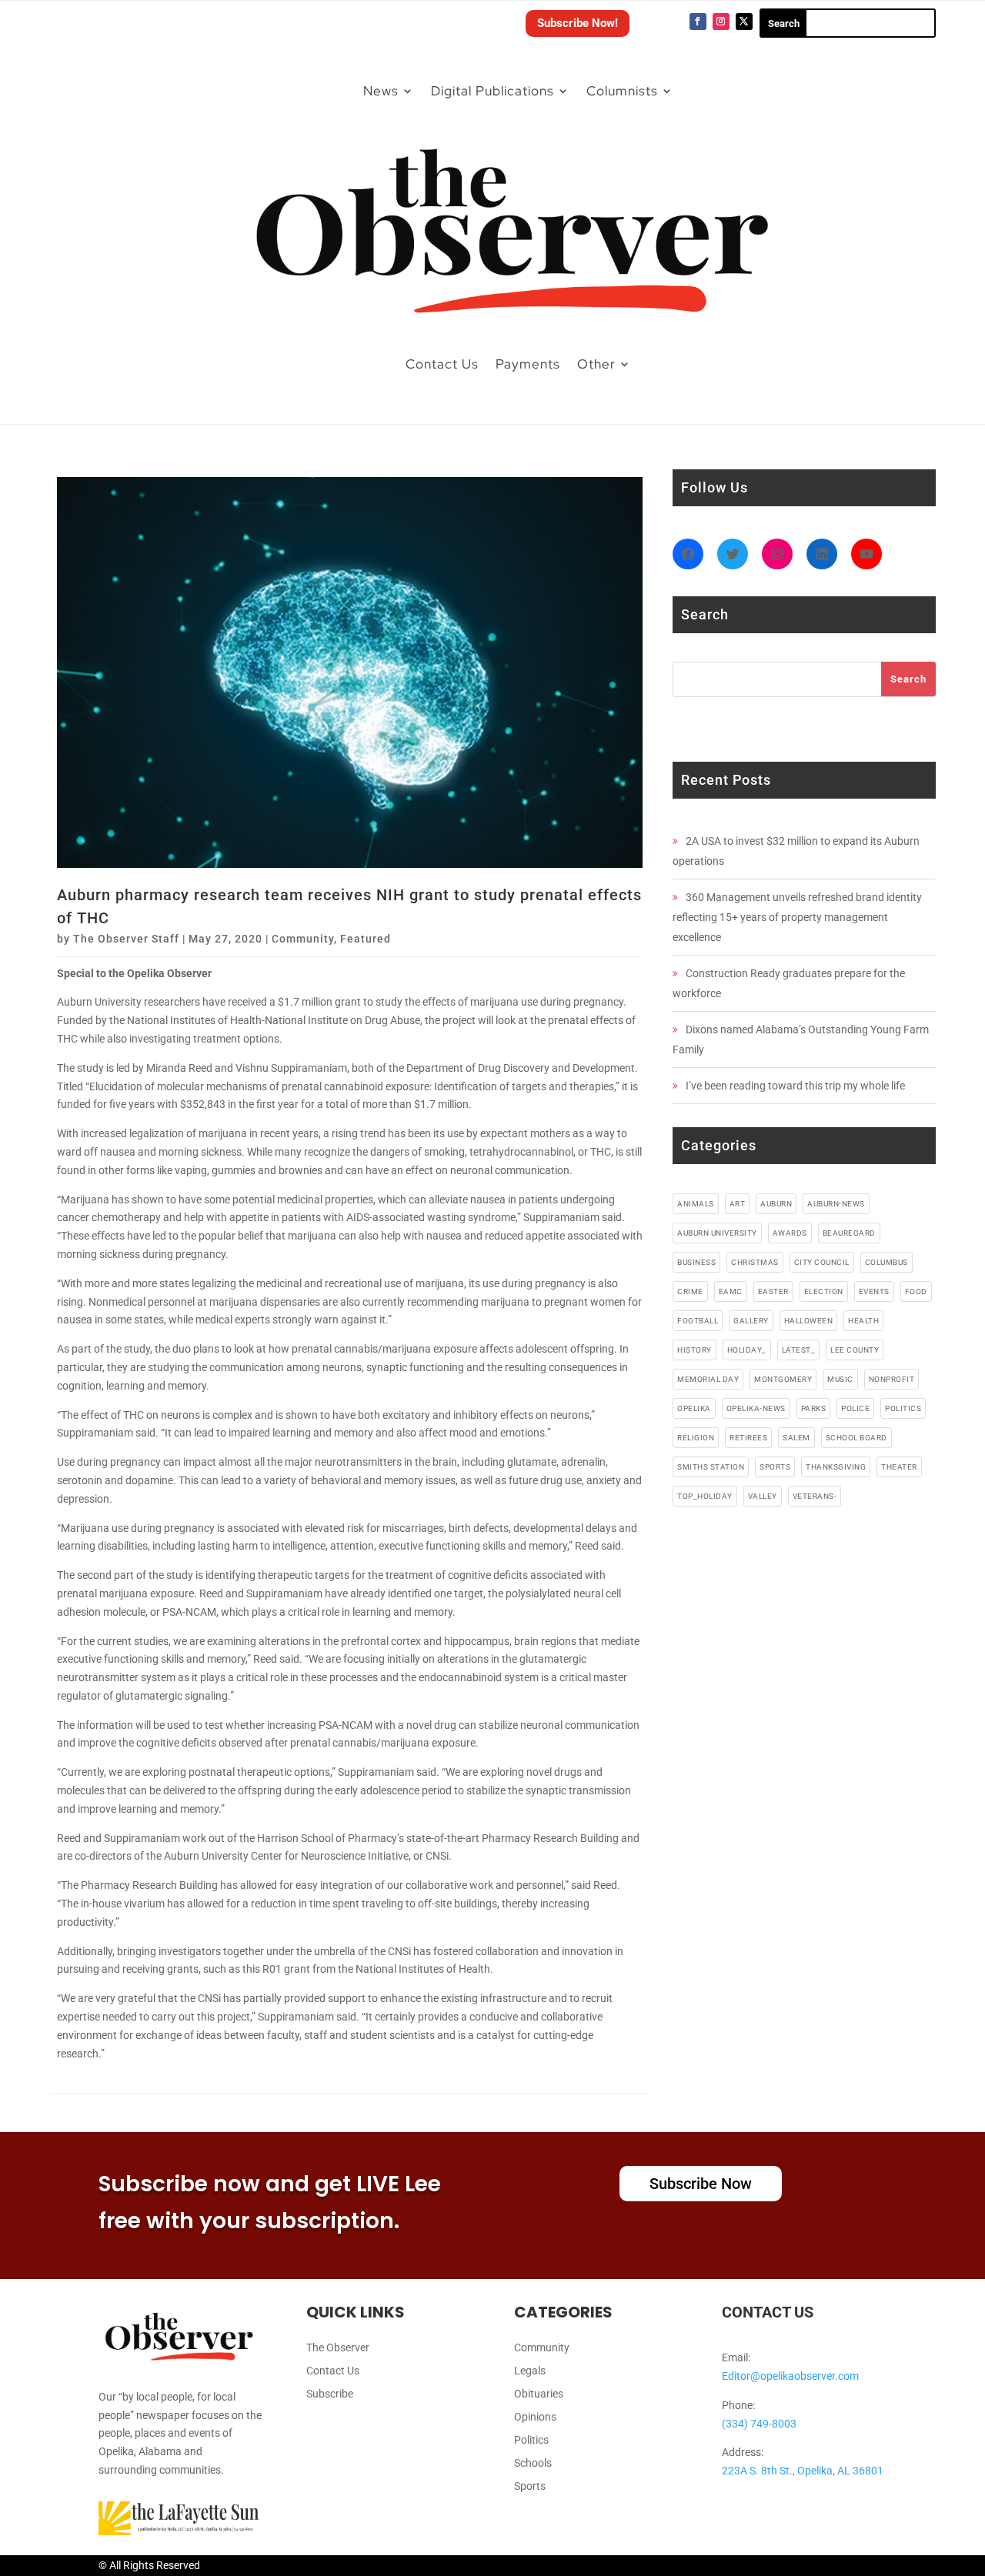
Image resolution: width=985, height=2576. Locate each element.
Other (596, 364)
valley (763, 1496)
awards (790, 1233)
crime (690, 1291)
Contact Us (442, 364)
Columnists (622, 91)
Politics (531, 2440)
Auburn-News (836, 1204)
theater (899, 1467)
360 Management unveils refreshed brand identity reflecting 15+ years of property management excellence (797, 917)
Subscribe (330, 2394)
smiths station (711, 1467)
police (855, 1408)
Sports (530, 2486)
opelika (694, 1408)
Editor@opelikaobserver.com (790, 2376)
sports (775, 1467)
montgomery (783, 1379)
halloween (809, 1321)
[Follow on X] (744, 22)
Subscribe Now (701, 2184)
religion (696, 1438)
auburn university (717, 1233)
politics (903, 1408)
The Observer (338, 2348)
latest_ (799, 1350)
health (863, 1321)
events (874, 1291)
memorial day (708, 1379)
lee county (855, 1350)
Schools (533, 2463)
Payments (528, 364)
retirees (748, 1438)
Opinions (535, 2417)
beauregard (849, 1233)
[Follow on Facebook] (698, 22)
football (698, 1321)
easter (773, 1291)
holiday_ (747, 1350)
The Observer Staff (126, 939)
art (738, 1204)
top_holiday (705, 1496)
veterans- (815, 1496)
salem (796, 1438)
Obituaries (539, 2394)
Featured (366, 939)
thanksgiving (836, 1467)
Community (303, 939)
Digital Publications (492, 91)
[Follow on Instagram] (721, 22)
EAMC (731, 1291)
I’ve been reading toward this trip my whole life (795, 1086)
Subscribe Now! (578, 23)
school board (856, 1438)
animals (696, 1204)
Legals (530, 2371)
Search (908, 679)
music (840, 1379)
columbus (886, 1262)
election (824, 1291)
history (695, 1350)
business (696, 1262)
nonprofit (892, 1379)
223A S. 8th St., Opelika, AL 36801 (803, 2471)
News (381, 91)
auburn (776, 1204)
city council (822, 1262)
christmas (755, 1262)
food (916, 1291)
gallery (751, 1321)
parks (814, 1408)
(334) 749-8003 (759, 2424)
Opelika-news (756, 1408)
